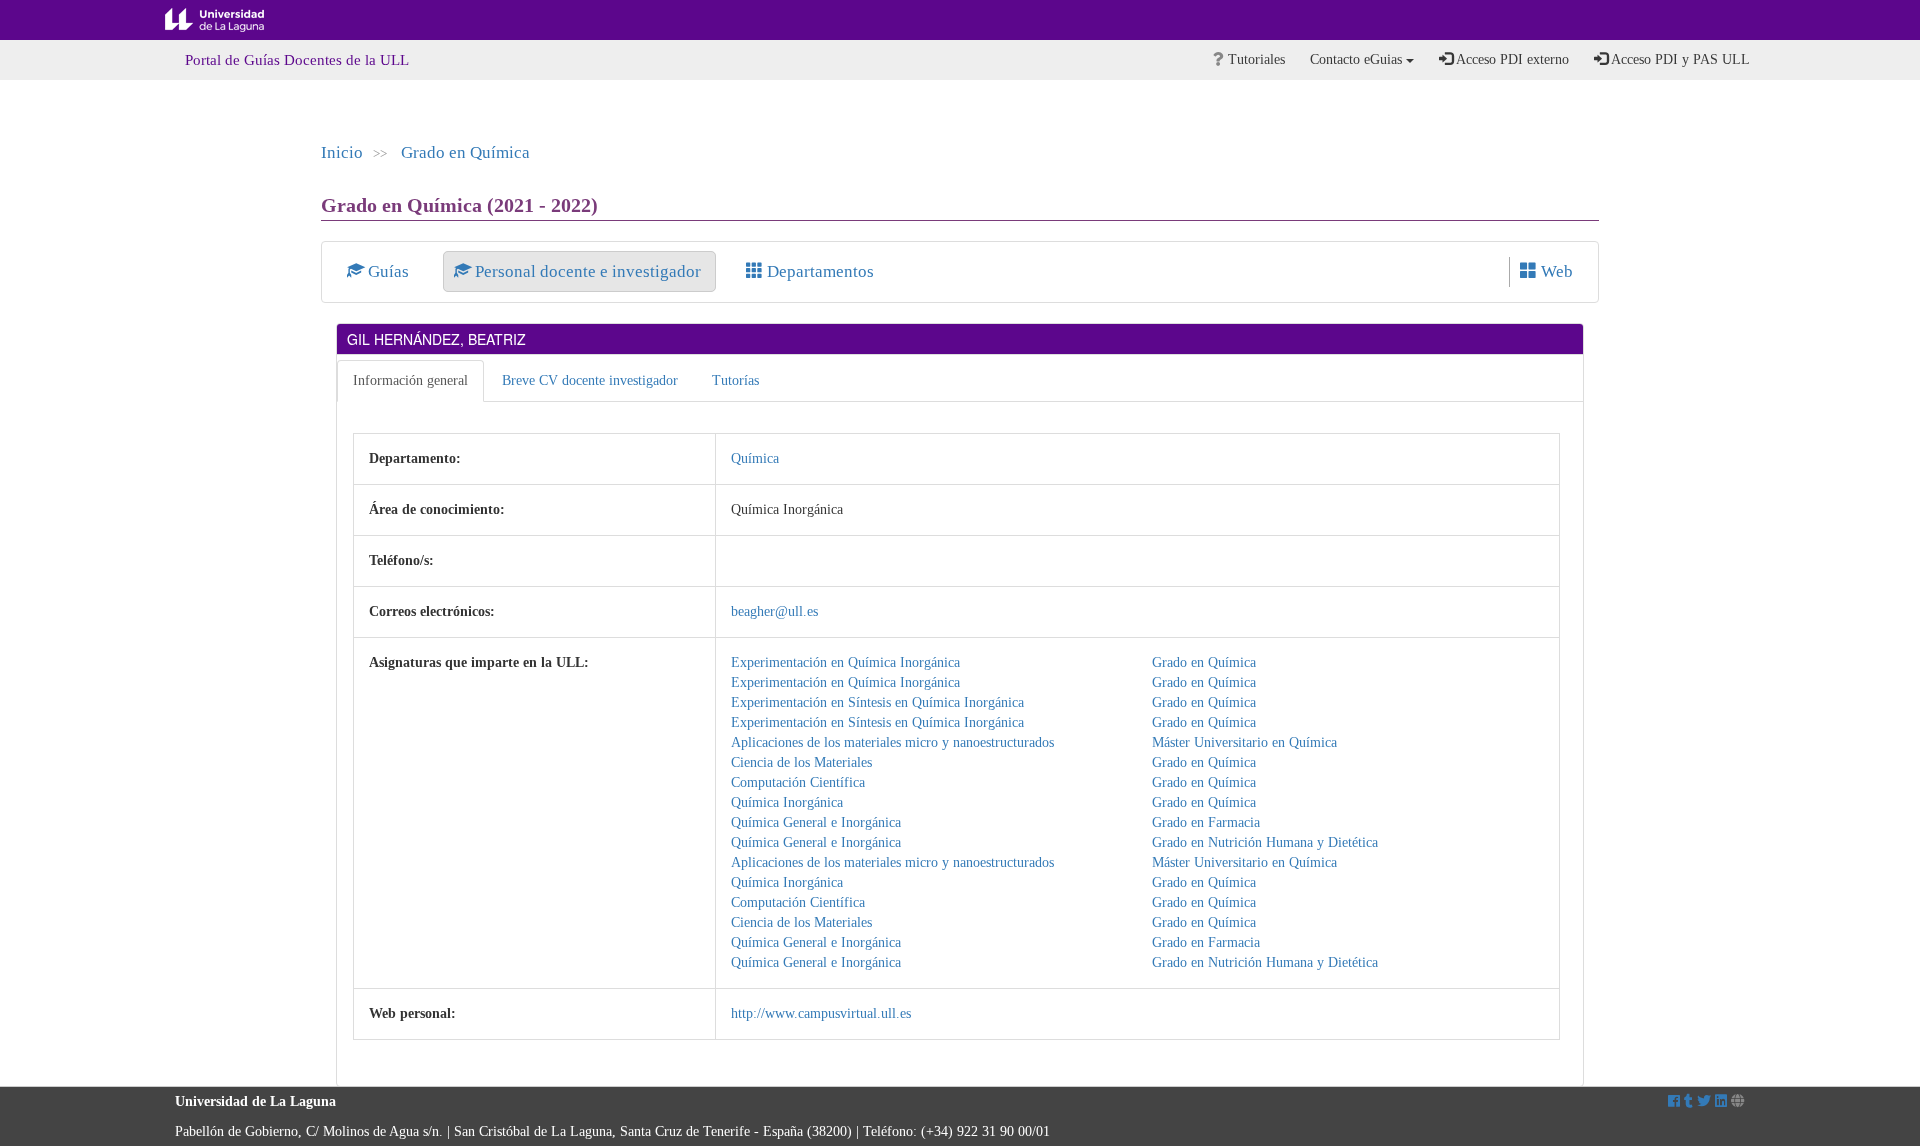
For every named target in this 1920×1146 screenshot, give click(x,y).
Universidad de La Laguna (230, 20)
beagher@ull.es (774, 611)
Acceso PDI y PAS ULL (1679, 59)
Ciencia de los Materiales (801, 762)
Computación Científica (798, 782)
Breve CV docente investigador (590, 380)
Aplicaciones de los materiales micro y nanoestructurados (892, 742)
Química (755, 458)
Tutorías (735, 380)
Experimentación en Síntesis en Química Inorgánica (877, 702)
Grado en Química (465, 152)
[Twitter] (1704, 1101)
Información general (410, 380)
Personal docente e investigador (588, 271)
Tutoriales (1254, 59)
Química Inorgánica (787, 802)
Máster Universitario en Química (1244, 742)
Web (1555, 271)
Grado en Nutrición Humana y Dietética (1265, 842)
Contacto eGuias (1358, 59)
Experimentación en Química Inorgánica (845, 662)
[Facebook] (1674, 1101)
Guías (388, 271)
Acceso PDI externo (1511, 59)
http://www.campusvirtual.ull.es (821, 1013)
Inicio (342, 152)
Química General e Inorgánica (816, 822)
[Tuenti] (1688, 1101)
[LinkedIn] (1721, 1101)
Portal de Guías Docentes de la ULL (297, 60)
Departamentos (818, 271)
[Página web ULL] (1738, 1101)
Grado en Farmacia (1206, 822)
